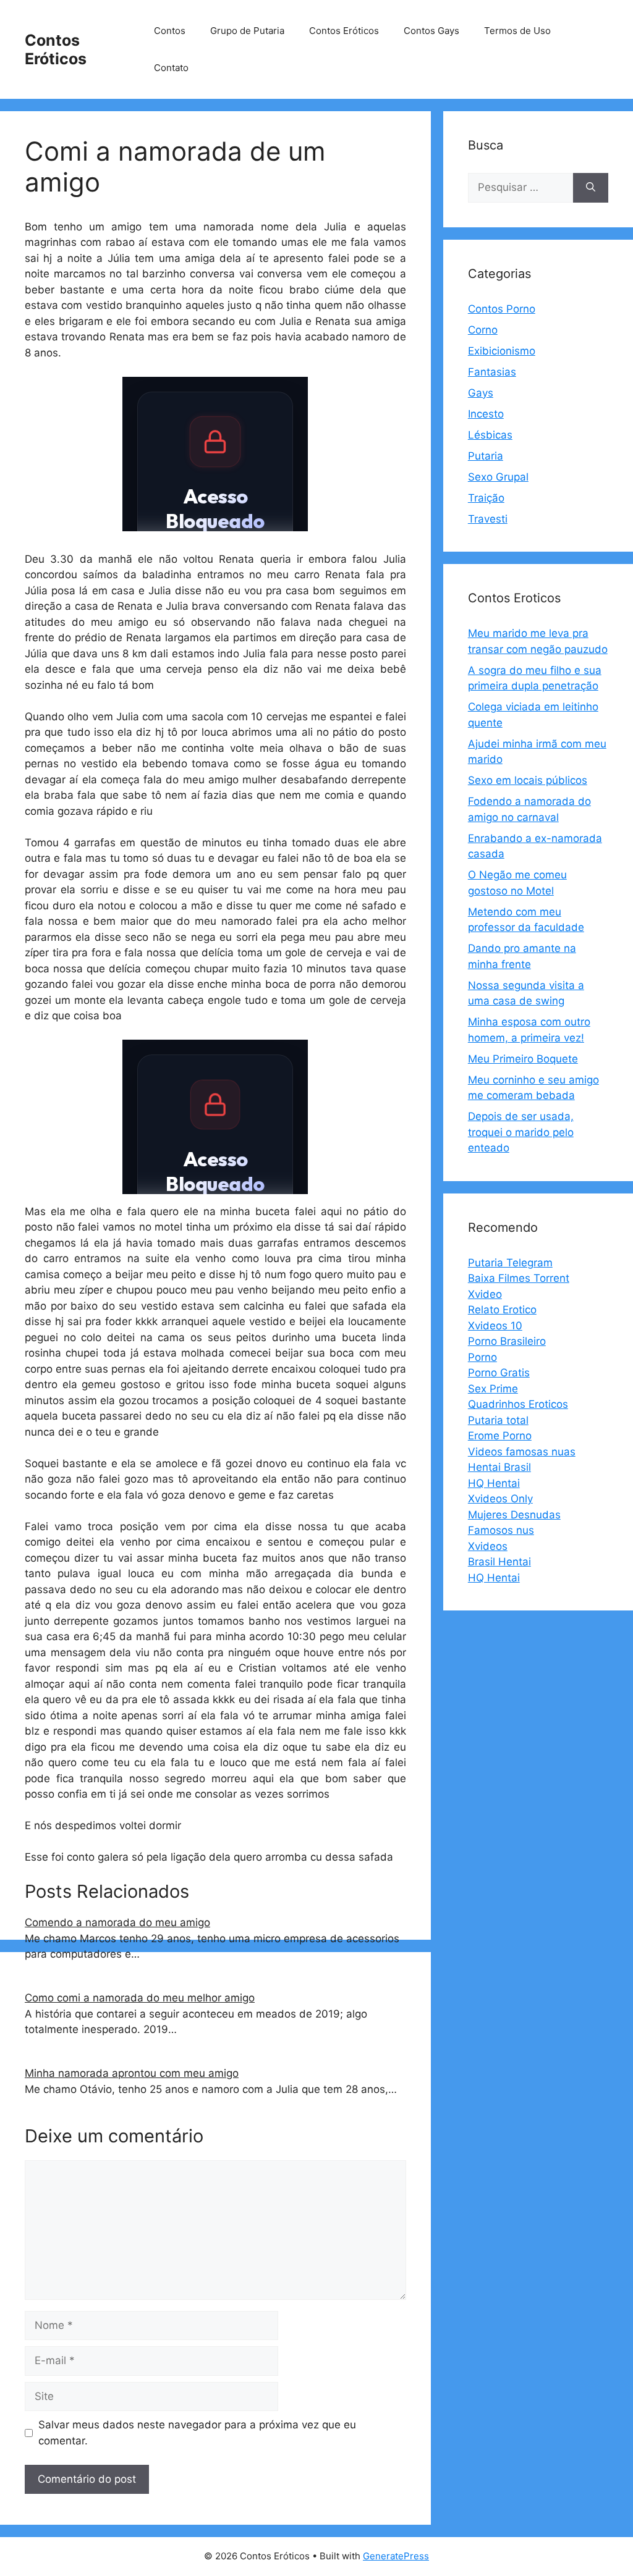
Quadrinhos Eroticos (518, 1404)
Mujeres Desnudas (514, 1515)
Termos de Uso (517, 31)
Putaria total (498, 1420)
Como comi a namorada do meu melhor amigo (140, 1998)
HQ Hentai (494, 1483)
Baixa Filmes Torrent (519, 1278)
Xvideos (488, 1546)
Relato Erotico (502, 1310)
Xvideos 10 (495, 1326)
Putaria (486, 456)
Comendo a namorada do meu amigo (117, 1922)
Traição (486, 498)
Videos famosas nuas (522, 1452)
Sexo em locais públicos (528, 780)
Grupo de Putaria (247, 31)
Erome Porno (500, 1436)
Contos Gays (431, 31)
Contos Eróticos (56, 49)
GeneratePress (396, 2556)
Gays (481, 393)
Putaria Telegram (510, 1263)
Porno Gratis (499, 1373)
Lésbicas (490, 435)
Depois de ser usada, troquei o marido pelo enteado (521, 1132)
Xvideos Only (500, 1499)
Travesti (488, 519)
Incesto (486, 414)
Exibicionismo (502, 351)
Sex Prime (493, 1389)
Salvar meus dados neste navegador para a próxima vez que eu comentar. (197, 2433)
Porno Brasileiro (507, 1341)
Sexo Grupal (498, 477)
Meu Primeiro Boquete (523, 1059)
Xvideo (485, 1294)
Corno (483, 330)
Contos (170, 31)
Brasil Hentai (499, 1562)
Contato (171, 68)
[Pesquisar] (591, 188)
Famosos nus (501, 1530)
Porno (482, 1357)
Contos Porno (502, 309)
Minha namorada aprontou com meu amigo (132, 2073)
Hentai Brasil (499, 1467)
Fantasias (492, 372)
